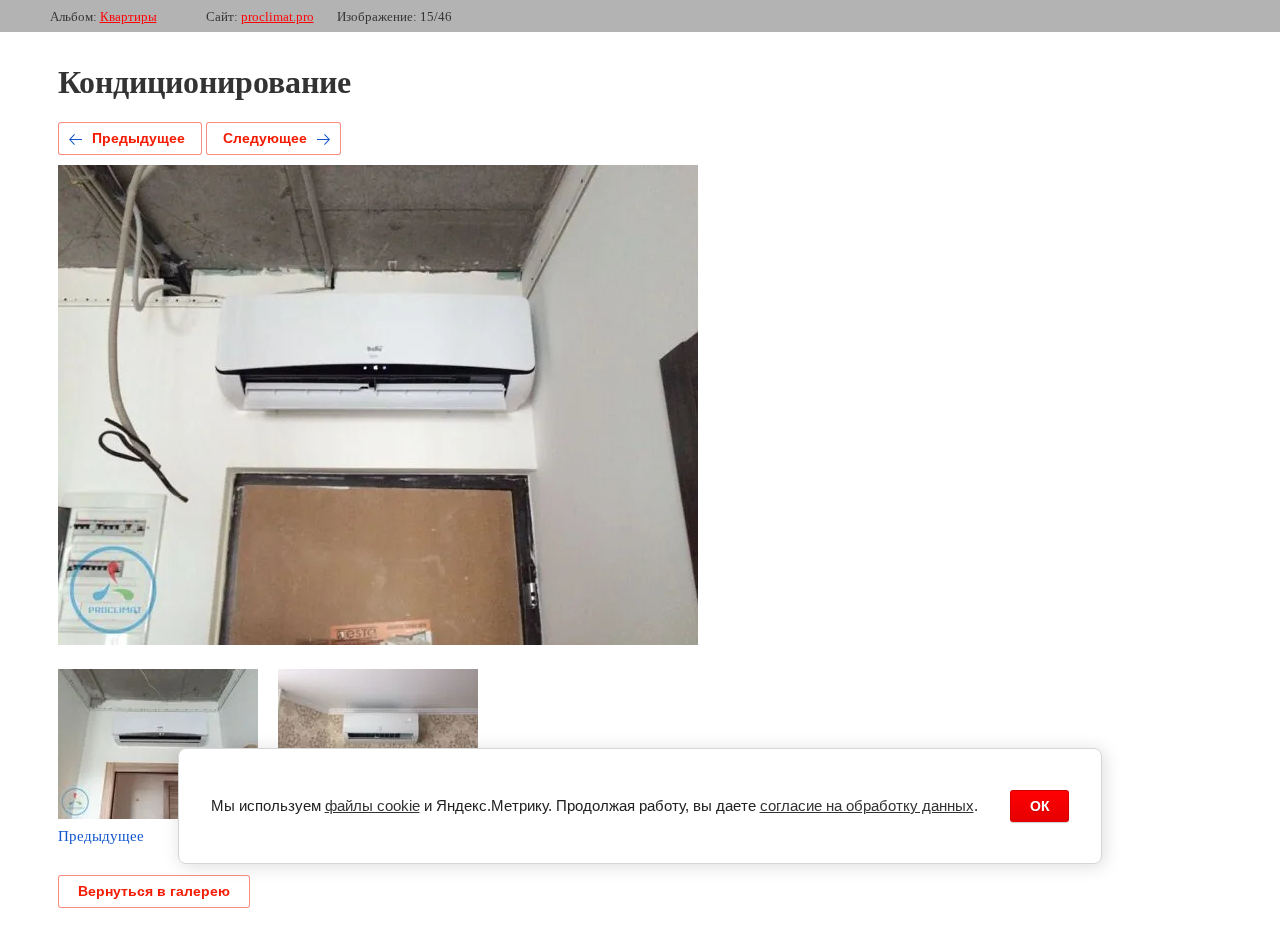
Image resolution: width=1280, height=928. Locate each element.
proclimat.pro (277, 16)
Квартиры (128, 16)
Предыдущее (138, 138)
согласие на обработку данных (867, 805)
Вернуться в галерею (154, 891)
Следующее (265, 138)
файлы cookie (372, 805)
